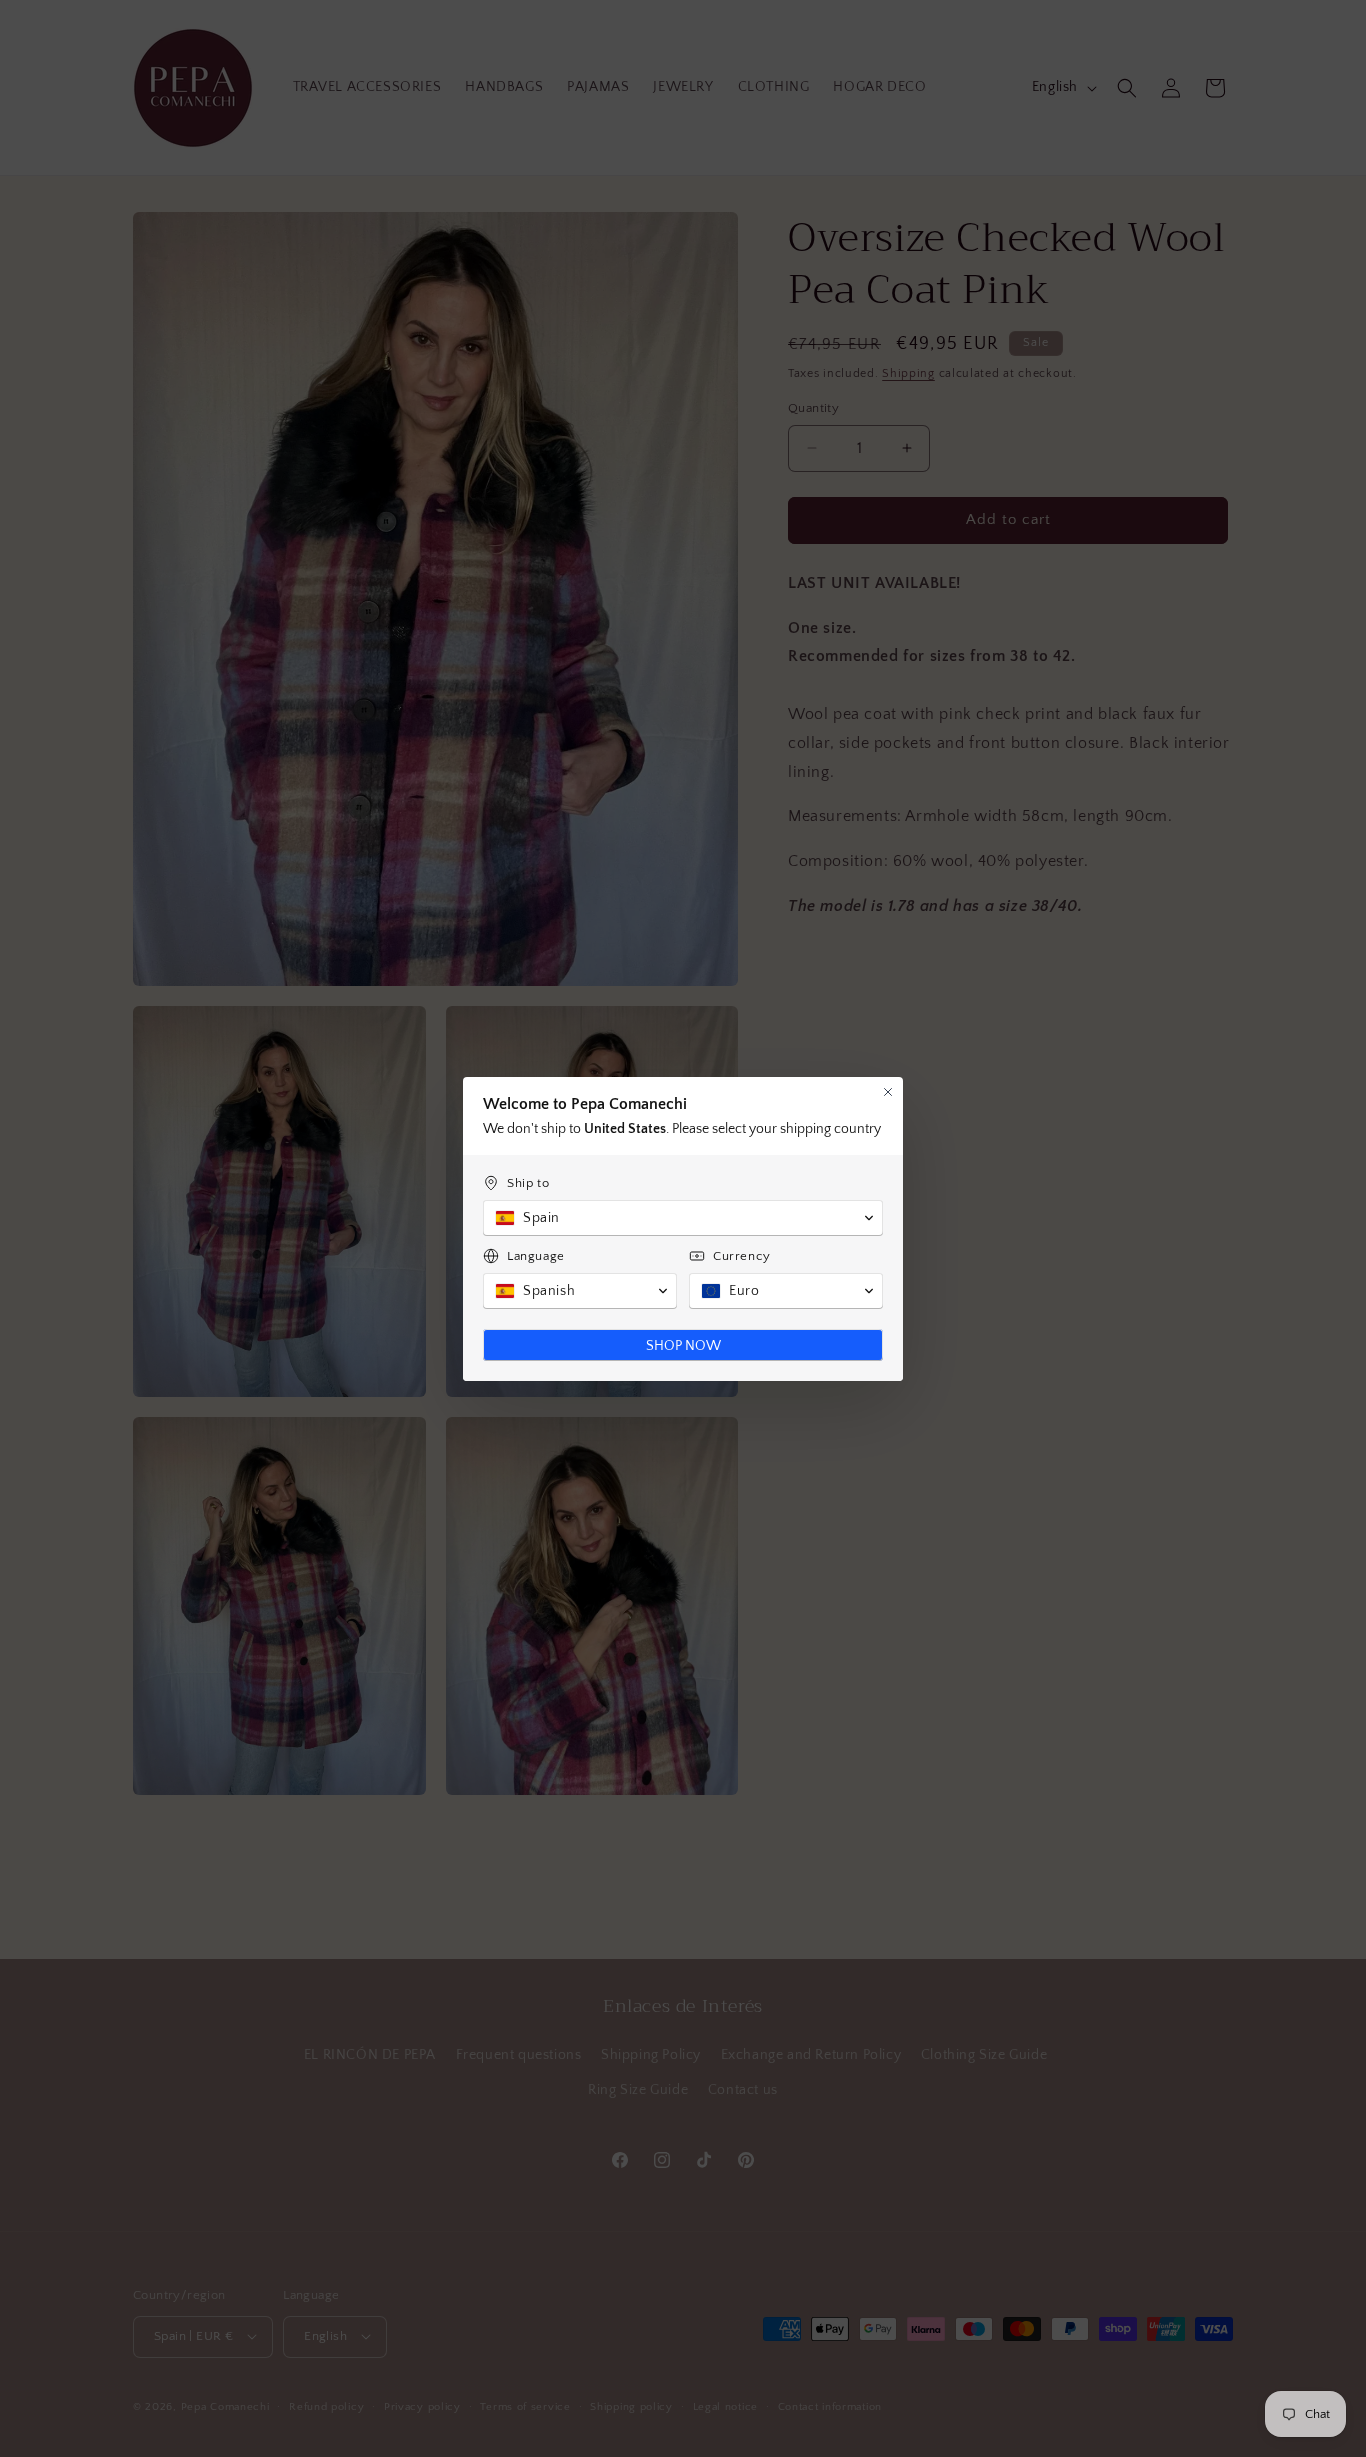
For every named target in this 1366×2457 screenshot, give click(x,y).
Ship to (528, 1183)
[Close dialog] (888, 1092)
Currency (742, 1256)
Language (536, 1256)
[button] (683, 1218)
